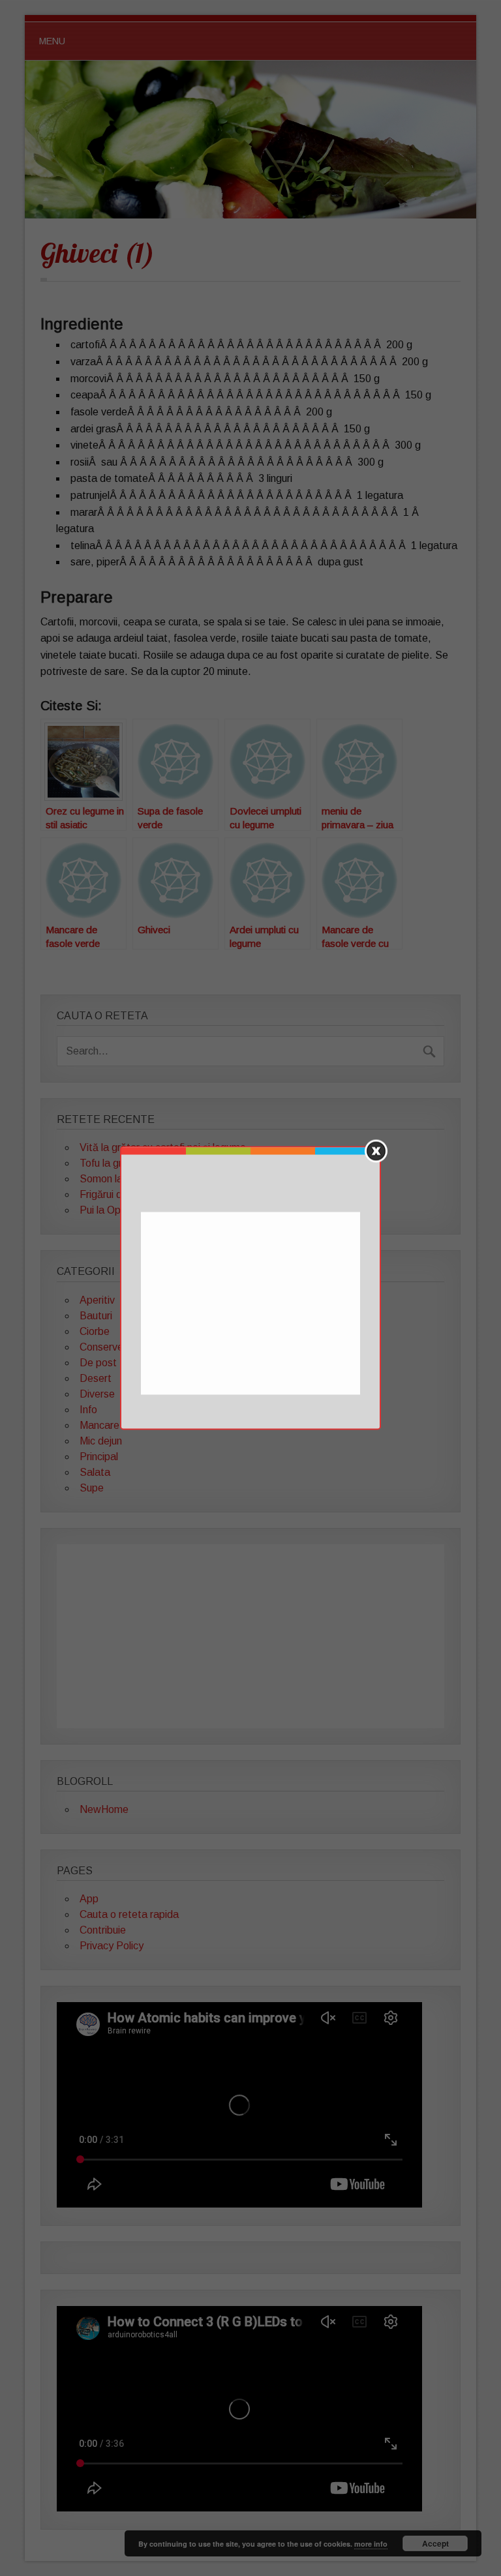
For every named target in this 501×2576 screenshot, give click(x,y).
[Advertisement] (252, 1304)
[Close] (376, 1151)
